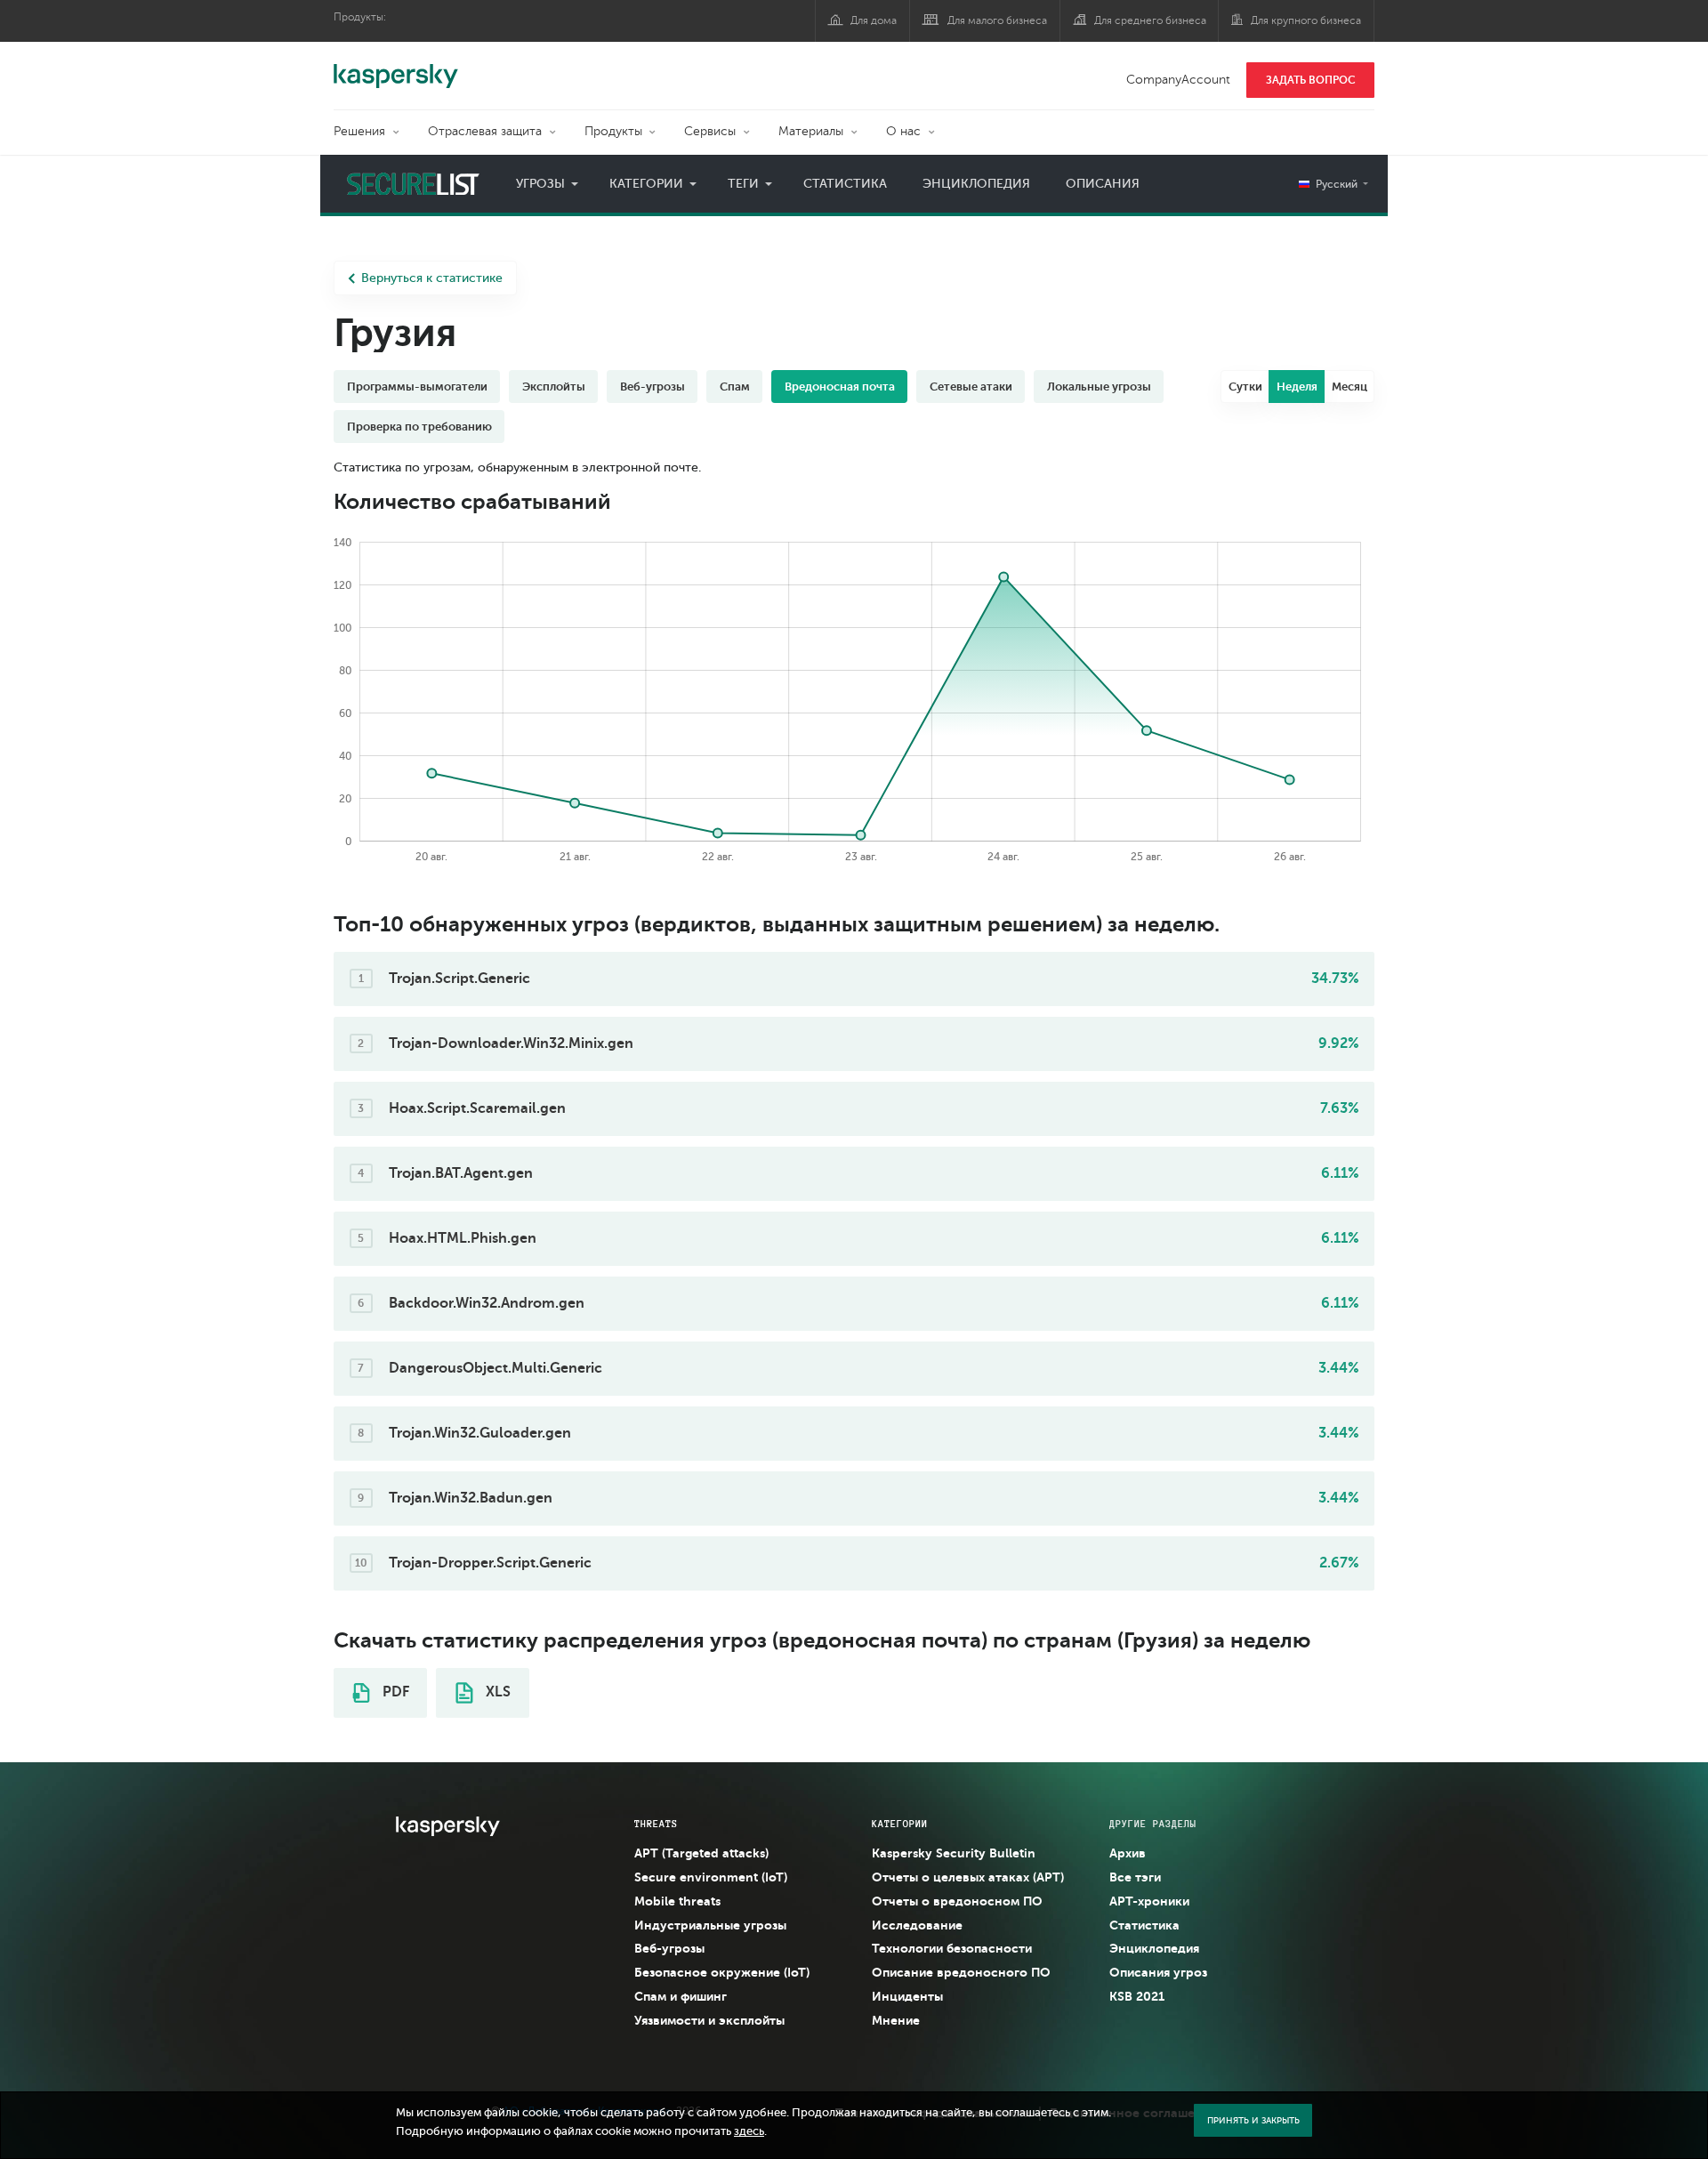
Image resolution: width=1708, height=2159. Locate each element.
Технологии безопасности (952, 1948)
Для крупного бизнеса (1306, 20)
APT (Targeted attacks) (701, 1853)
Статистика (845, 184)
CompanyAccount (1178, 80)
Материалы (811, 131)
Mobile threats (677, 1901)
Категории (646, 184)
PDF (394, 1692)
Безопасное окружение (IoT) (722, 1972)
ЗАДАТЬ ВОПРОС (1311, 80)
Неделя (1297, 387)
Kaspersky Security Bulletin (954, 1853)
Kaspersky (396, 67)
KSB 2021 (1137, 1996)
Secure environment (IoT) (711, 1877)
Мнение (896, 2020)
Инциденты (907, 1996)
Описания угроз (1158, 1972)
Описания (1103, 184)
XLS (496, 1692)
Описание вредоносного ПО (961, 1972)
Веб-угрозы (669, 1948)
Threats (656, 1824)
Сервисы (710, 131)
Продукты (613, 131)
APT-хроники (1149, 1901)
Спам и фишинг (681, 1996)
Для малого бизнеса (997, 20)
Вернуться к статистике (432, 278)
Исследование (917, 1925)
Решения (359, 131)
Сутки (1245, 387)
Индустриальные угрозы (710, 1925)
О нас (903, 131)
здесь (749, 2131)
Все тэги (1135, 1877)
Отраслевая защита (485, 131)
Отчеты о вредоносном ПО (957, 1901)
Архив (1128, 1853)
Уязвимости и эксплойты (709, 2020)
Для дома (874, 20)
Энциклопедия (976, 184)
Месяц (1349, 387)
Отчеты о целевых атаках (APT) (968, 1877)
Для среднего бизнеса (1150, 20)
